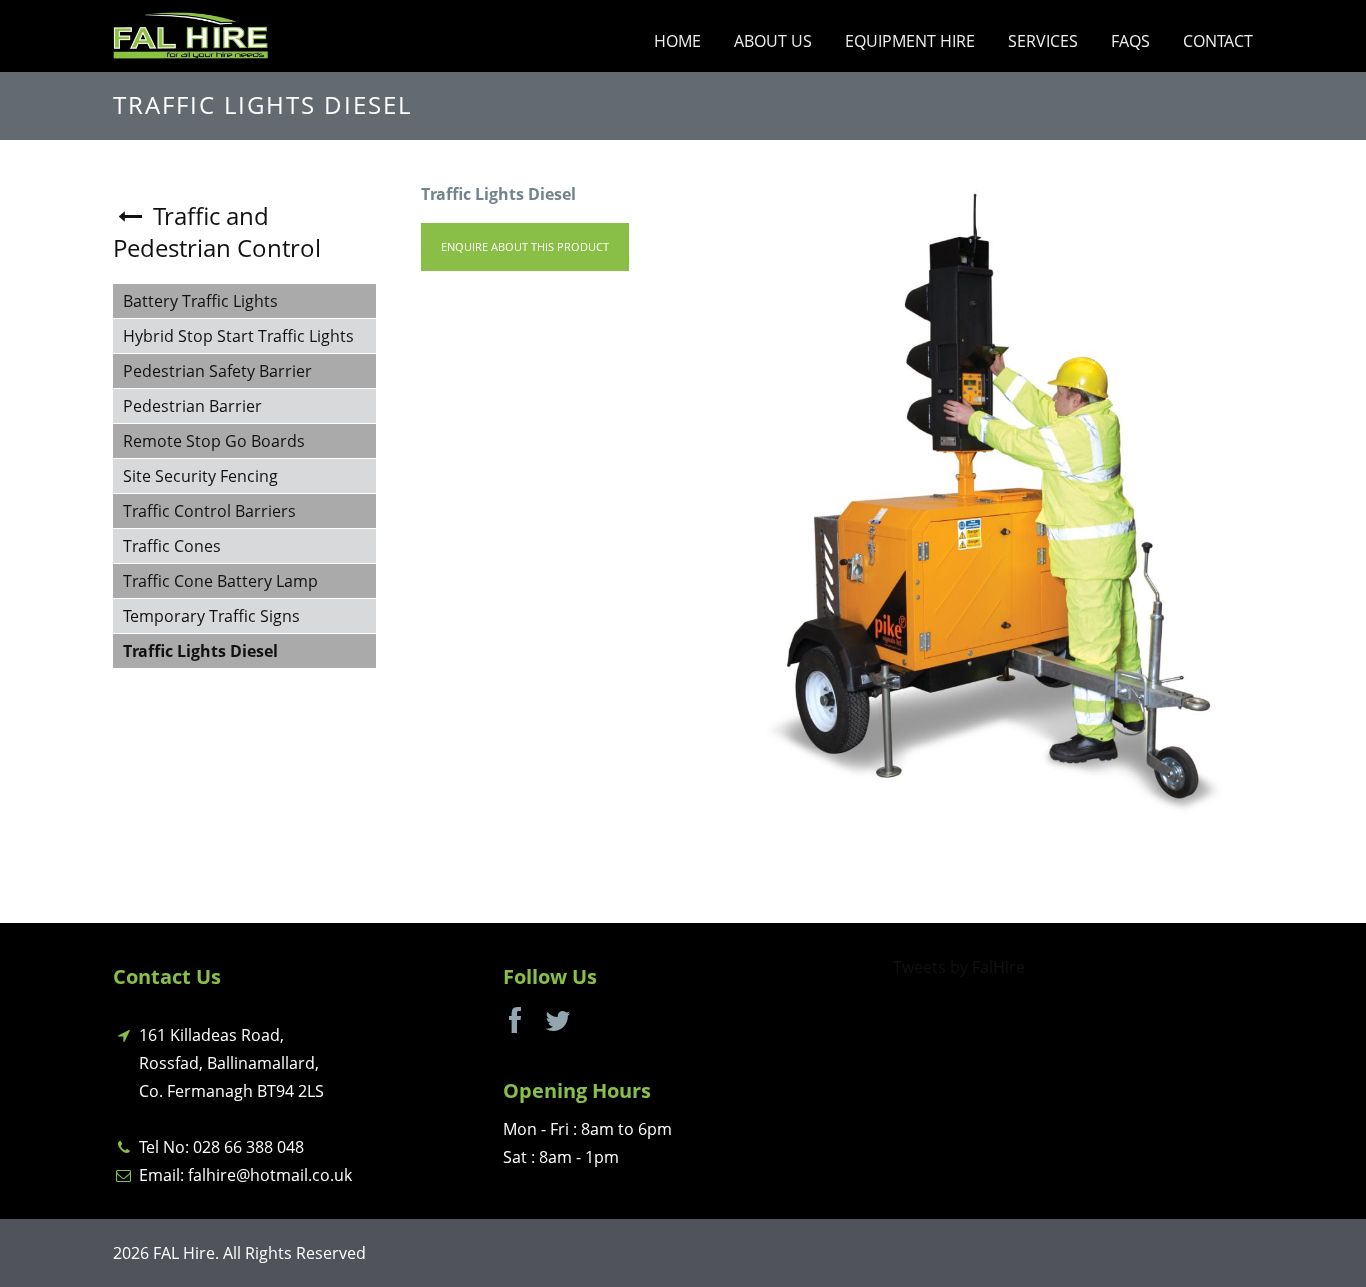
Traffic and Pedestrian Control (217, 231)
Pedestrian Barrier (192, 406)
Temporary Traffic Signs (211, 616)
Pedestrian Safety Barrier (217, 371)
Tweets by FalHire (959, 967)
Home (677, 41)
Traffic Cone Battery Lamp (220, 581)
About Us (773, 41)
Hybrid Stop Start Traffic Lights (238, 336)
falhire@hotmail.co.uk (270, 1175)
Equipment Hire (910, 41)
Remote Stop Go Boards (214, 441)
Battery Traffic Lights (200, 301)
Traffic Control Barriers (209, 511)
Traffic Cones (172, 546)
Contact (1218, 41)
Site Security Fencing (200, 476)
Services (1043, 41)
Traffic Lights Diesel (200, 651)
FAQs (1130, 41)
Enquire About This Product (525, 246)
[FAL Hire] (190, 34)
